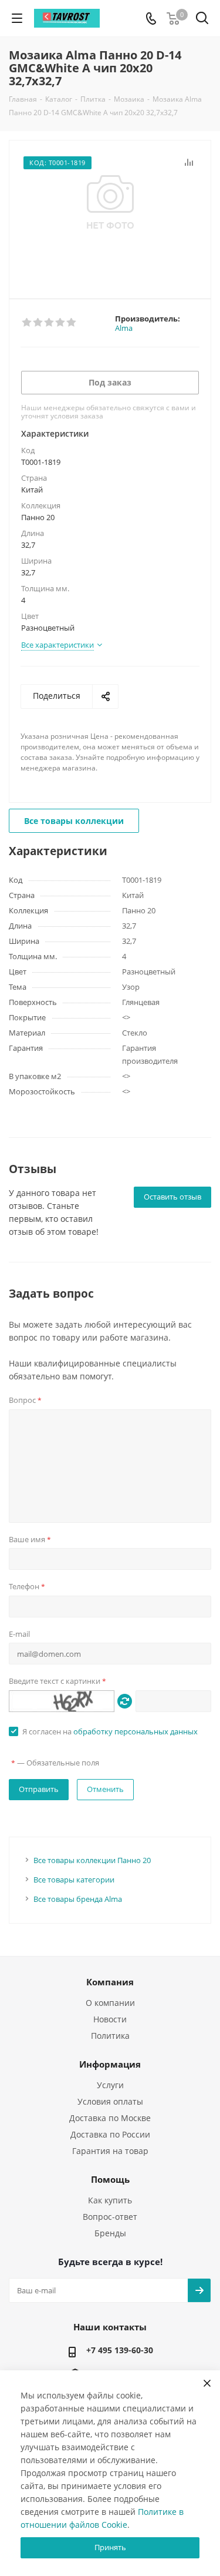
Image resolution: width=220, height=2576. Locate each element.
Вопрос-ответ (110, 2217)
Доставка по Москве (110, 2118)
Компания (110, 1982)
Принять (110, 2547)
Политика (110, 2036)
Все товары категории (74, 1880)
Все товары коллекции (74, 821)
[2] (38, 323)
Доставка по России (110, 2134)
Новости (110, 2019)
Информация (110, 2064)
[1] (27, 323)
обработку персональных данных (136, 1731)
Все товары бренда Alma (78, 1899)
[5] (72, 323)
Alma (124, 328)
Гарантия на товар (110, 2151)
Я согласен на (110, 1731)
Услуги (110, 2085)
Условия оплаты (110, 2101)
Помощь (110, 2179)
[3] (50, 323)
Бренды (110, 2233)
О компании (110, 2003)
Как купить (110, 2200)
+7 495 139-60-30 (120, 2350)
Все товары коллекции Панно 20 (92, 1860)
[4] (61, 323)
